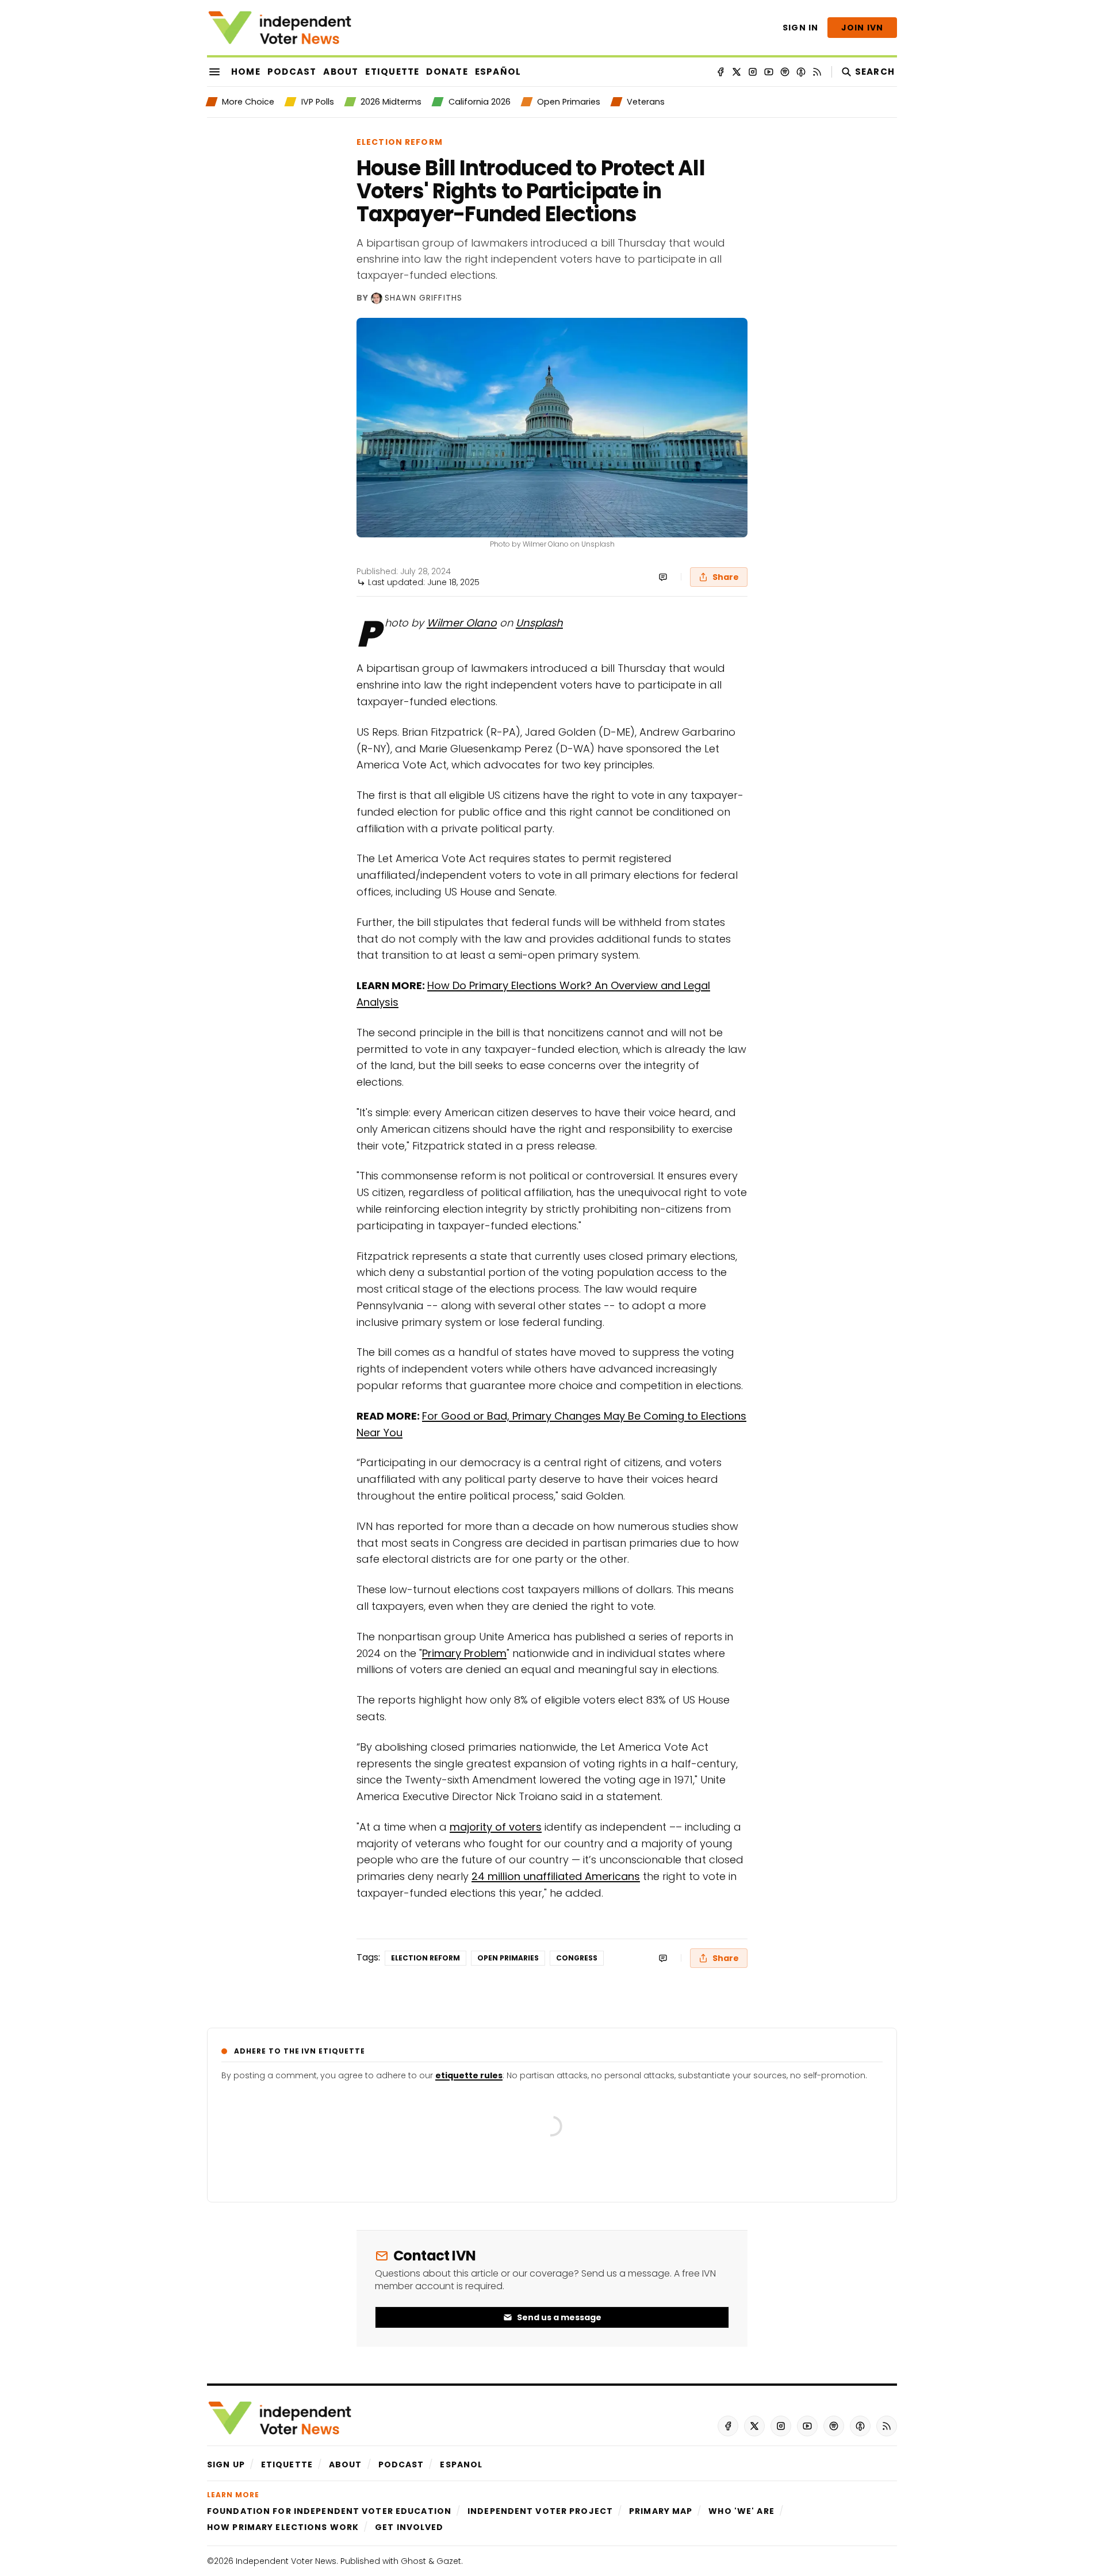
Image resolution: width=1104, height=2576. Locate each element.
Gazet (449, 2561)
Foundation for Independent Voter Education (329, 2511)
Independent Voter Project (540, 2511)
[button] (226, 2464)
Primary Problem (464, 1653)
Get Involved (409, 2527)
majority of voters (496, 1827)
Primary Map (661, 2511)
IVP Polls (317, 102)
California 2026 (479, 102)
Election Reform (400, 142)
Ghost (413, 2561)
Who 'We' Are (741, 2511)
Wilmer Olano (462, 623)
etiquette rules (469, 2075)
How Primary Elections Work (283, 2527)
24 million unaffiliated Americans (556, 1876)
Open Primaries (569, 102)
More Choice (248, 102)
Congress (577, 1958)
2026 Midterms (391, 102)
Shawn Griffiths (423, 298)
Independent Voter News (286, 2561)
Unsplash (539, 623)
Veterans (646, 102)
